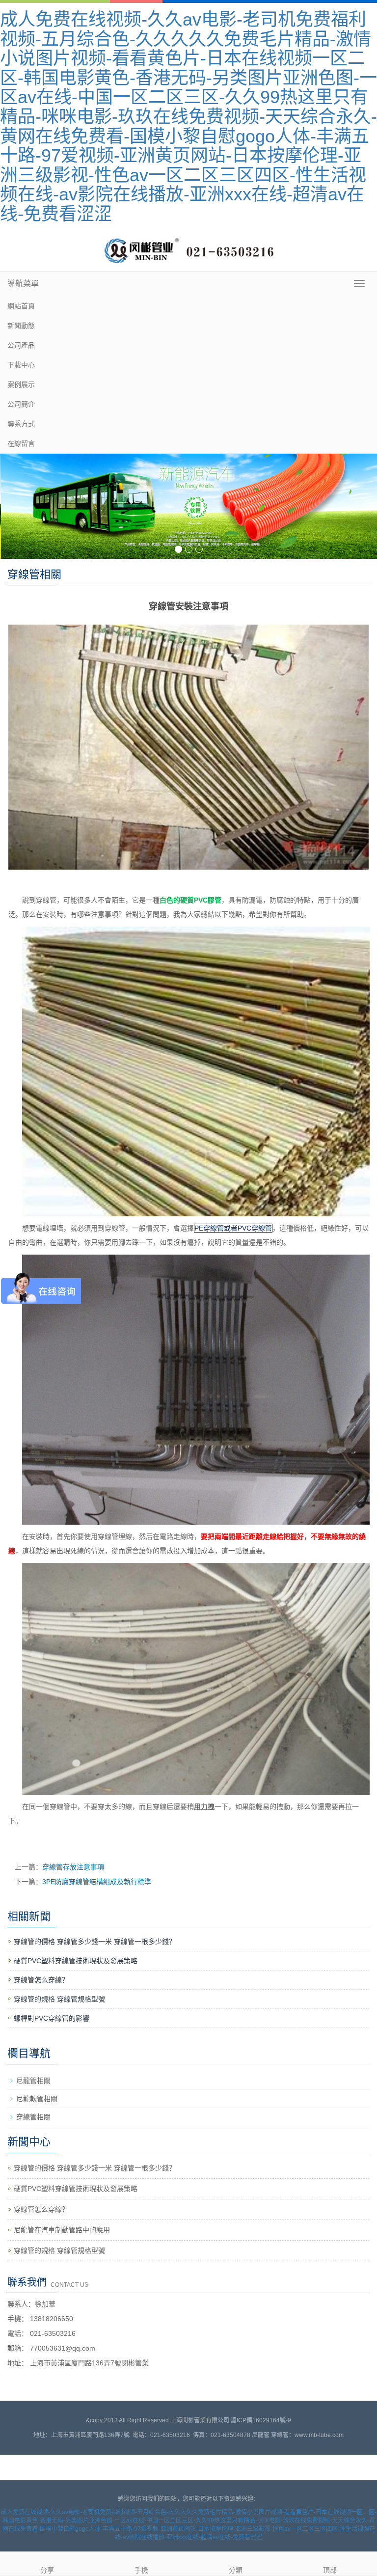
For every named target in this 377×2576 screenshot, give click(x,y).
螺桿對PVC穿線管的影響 (52, 2018)
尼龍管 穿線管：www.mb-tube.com (298, 2435)
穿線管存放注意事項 (73, 1867)
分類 (236, 2570)
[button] (365, 326)
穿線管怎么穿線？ (41, 1980)
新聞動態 (21, 326)
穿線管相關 (33, 2117)
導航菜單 (23, 284)
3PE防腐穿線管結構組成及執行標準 (97, 1882)
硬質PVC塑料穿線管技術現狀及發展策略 (76, 1961)
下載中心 (21, 365)
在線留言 (21, 443)
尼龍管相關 (33, 2081)
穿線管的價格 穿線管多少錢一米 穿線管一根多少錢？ (95, 1942)
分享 (47, 2570)
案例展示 (21, 384)
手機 (141, 2570)
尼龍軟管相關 (37, 2099)
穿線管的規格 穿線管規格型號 (59, 1999)
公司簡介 (21, 404)
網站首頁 (21, 306)
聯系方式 (21, 424)
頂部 (330, 2570)
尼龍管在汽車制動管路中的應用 (62, 2230)
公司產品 (21, 345)
